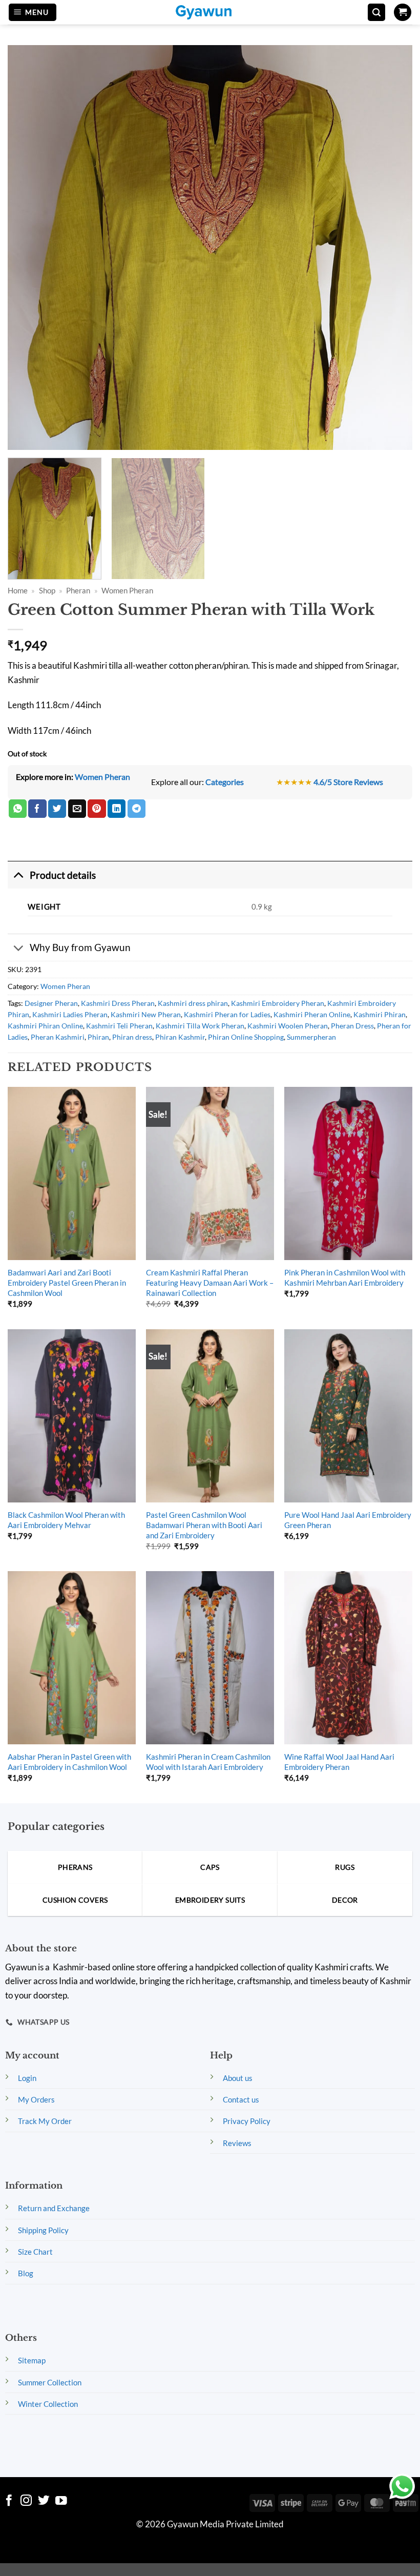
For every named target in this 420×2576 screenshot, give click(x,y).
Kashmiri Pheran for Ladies (227, 1014)
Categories (225, 782)
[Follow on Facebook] (9, 2501)
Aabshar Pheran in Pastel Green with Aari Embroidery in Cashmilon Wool (69, 1762)
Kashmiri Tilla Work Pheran (200, 1026)
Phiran (98, 1037)
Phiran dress (132, 1037)
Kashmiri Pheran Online (312, 1014)
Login (27, 2078)
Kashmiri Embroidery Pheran (278, 1003)
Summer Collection (50, 2382)
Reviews (237, 2143)
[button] (33, 13)
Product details (63, 875)
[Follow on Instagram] (26, 2501)
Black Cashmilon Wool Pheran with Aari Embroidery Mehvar (66, 1520)
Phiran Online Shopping (246, 1037)
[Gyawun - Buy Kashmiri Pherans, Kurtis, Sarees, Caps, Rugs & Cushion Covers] (210, 12)
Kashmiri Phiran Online (45, 1026)
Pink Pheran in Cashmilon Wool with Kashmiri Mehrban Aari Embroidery (345, 1277)
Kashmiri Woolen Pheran (288, 1026)
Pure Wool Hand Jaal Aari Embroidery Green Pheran (348, 1520)
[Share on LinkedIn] (117, 809)
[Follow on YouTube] (61, 2501)
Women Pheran (127, 591)
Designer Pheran (51, 1003)
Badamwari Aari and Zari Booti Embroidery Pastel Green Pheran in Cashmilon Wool (67, 1283)
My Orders (36, 2099)
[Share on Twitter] (57, 809)
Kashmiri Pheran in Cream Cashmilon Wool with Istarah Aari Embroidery (208, 1762)
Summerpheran (311, 1037)
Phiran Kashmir (180, 1037)
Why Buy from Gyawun (80, 947)
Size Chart (35, 2252)
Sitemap (32, 2360)
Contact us (241, 2099)
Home (18, 591)
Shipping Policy (43, 2230)
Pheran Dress (352, 1026)
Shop (47, 591)
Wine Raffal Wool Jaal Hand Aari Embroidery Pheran (339, 1762)
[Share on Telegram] (136, 809)
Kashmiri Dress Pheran (118, 1003)
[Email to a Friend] (77, 809)
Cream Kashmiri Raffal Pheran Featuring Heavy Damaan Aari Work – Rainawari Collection (210, 1283)
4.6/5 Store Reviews (348, 782)
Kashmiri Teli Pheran (119, 1026)
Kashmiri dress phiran (193, 1003)
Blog (26, 2273)
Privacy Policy (247, 2121)
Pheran (78, 591)
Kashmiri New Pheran (146, 1014)
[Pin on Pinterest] (97, 809)
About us (238, 2078)
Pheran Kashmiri (58, 1037)
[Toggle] (18, 875)
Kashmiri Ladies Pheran (70, 1014)
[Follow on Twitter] (44, 2501)
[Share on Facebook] (37, 809)
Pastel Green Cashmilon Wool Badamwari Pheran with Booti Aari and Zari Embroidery (204, 1525)
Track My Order (45, 2121)
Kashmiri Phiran (380, 1014)
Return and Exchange (54, 2208)
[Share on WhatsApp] (18, 809)
